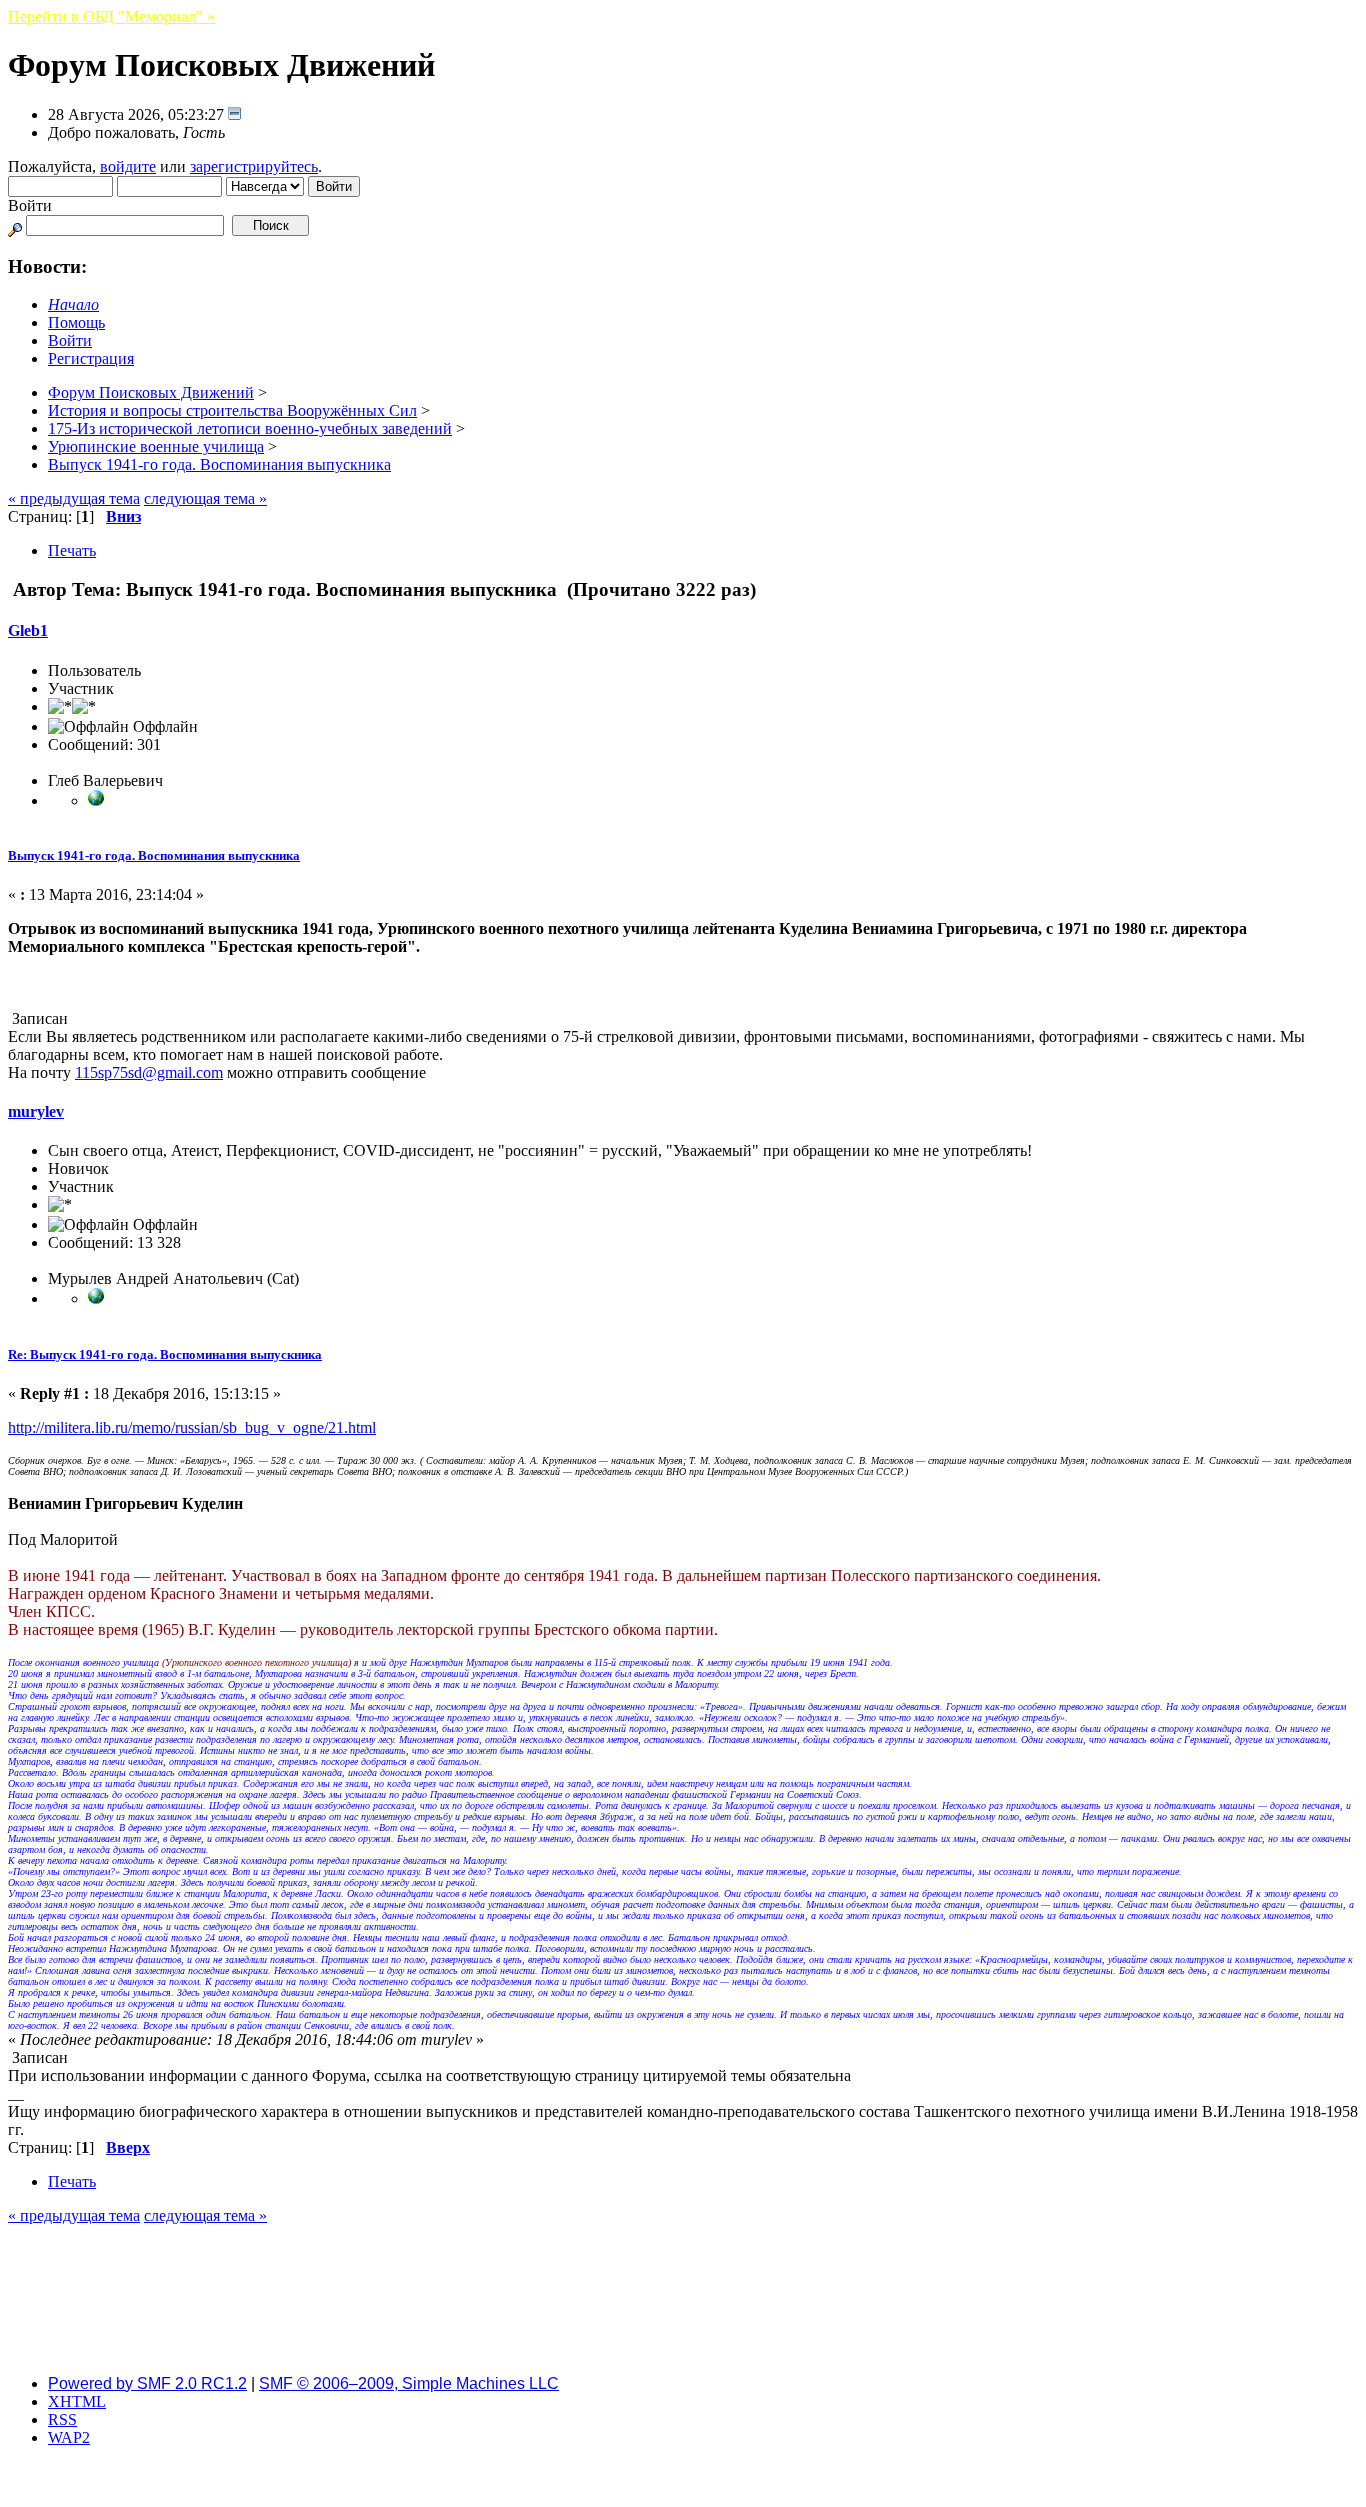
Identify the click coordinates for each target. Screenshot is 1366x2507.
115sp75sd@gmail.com (149, 1072)
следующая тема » (205, 498)
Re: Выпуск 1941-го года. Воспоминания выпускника (165, 1354)
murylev (36, 1111)
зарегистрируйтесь (254, 166)
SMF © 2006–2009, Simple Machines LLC (409, 2383)
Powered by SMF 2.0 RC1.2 (147, 2383)
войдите (128, 166)
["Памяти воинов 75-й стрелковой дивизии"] (96, 800)
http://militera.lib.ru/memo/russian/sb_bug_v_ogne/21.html (192, 1427)
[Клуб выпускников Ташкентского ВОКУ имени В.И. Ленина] (96, 1298)
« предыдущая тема (74, 498)
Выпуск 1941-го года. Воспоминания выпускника (154, 855)
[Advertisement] (683, 2314)
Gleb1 (28, 630)
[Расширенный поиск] (15, 224)
